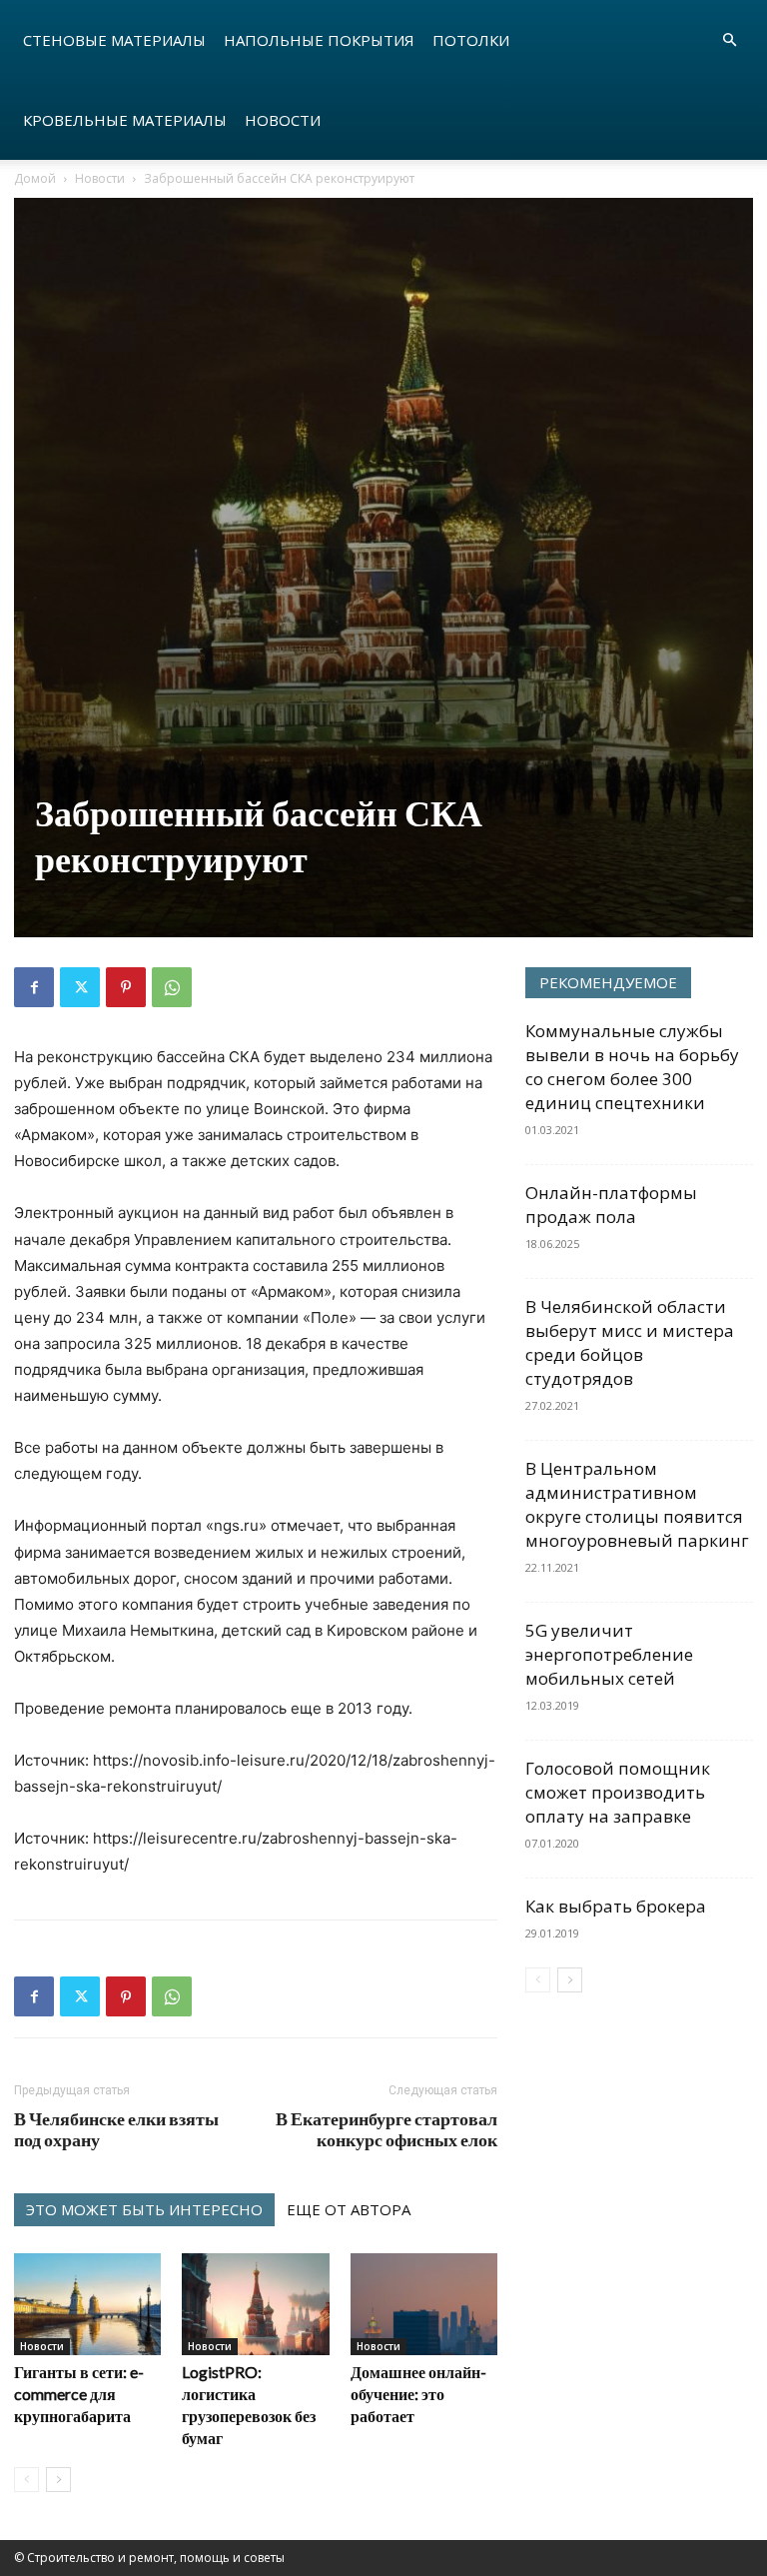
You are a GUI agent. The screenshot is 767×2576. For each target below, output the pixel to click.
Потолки (471, 40)
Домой (35, 178)
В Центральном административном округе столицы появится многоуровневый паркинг (637, 1504)
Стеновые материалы (114, 40)
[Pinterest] (126, 987)
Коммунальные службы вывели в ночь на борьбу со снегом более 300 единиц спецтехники (632, 1067)
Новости (283, 120)
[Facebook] (34, 987)
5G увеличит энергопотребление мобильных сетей (609, 1654)
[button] (729, 40)
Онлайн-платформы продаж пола (611, 1205)
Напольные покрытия (319, 40)
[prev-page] (26, 2480)
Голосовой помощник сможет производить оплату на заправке (618, 1792)
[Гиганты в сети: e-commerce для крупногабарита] (87, 2304)
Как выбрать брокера (616, 1906)
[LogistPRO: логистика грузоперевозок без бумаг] (255, 2304)
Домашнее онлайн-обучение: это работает (418, 2394)
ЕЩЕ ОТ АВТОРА (349, 2209)
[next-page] (58, 2480)
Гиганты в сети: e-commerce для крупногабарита (79, 2394)
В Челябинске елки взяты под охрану (116, 2129)
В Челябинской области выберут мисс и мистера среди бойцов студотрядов (630, 1342)
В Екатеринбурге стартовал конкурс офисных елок (386, 2129)
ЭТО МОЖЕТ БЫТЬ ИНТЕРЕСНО (144, 2209)
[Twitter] (80, 987)
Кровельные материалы (125, 120)
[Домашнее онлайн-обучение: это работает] (424, 2304)
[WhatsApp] (172, 987)
